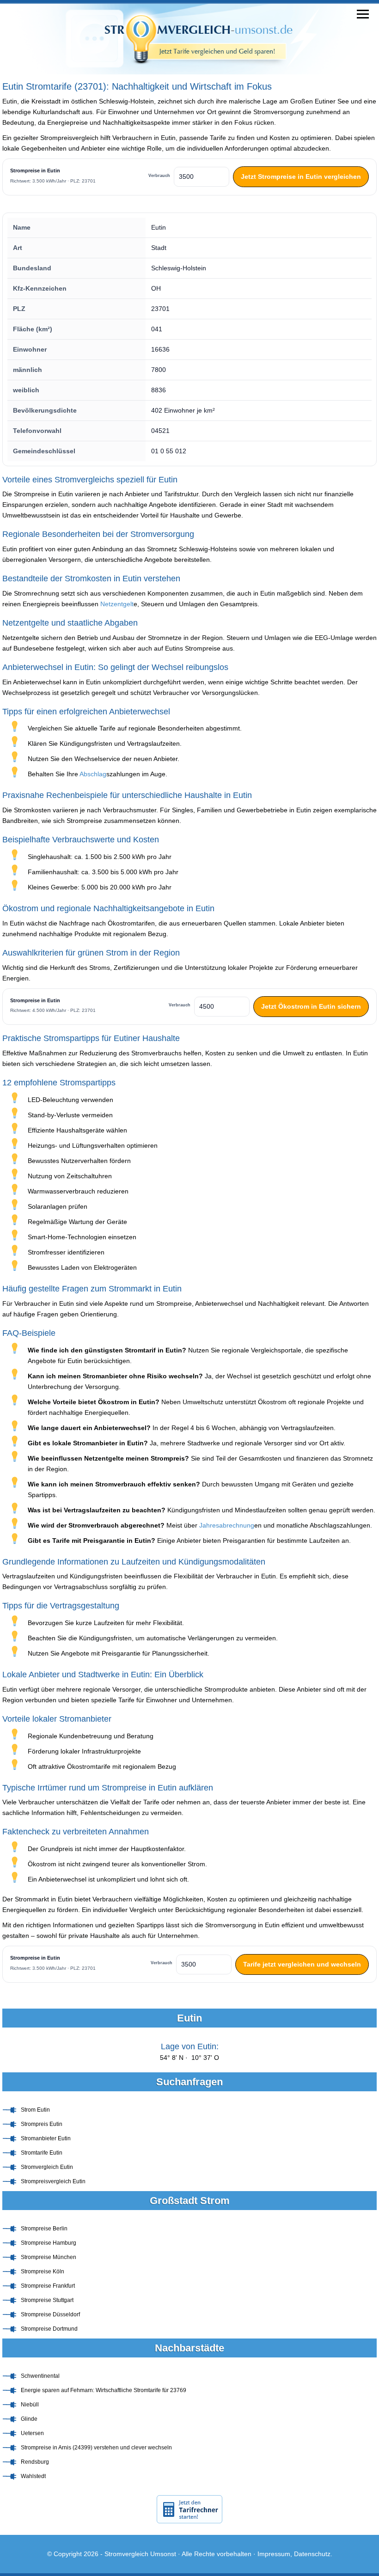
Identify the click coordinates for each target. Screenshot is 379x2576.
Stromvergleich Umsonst (140, 2554)
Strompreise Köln (43, 2272)
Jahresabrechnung (227, 1525)
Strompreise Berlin (44, 2229)
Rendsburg (35, 2462)
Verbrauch (159, 176)
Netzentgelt (117, 604)
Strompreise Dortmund (49, 2329)
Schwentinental (40, 2376)
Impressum (274, 2554)
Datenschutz (312, 2554)
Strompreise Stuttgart (47, 2300)
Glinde (29, 2419)
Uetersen (32, 2433)
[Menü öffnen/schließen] (363, 14)
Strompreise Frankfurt (48, 2286)
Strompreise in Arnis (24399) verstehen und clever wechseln (96, 2448)
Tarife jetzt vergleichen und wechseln (302, 1964)
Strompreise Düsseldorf (50, 2314)
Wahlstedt (33, 2476)
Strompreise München (49, 2257)
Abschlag (93, 774)
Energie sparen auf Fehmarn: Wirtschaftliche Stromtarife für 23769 (104, 2390)
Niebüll (30, 2405)
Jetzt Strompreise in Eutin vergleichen (301, 177)
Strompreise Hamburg (49, 2243)
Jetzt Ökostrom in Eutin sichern (311, 1006)
